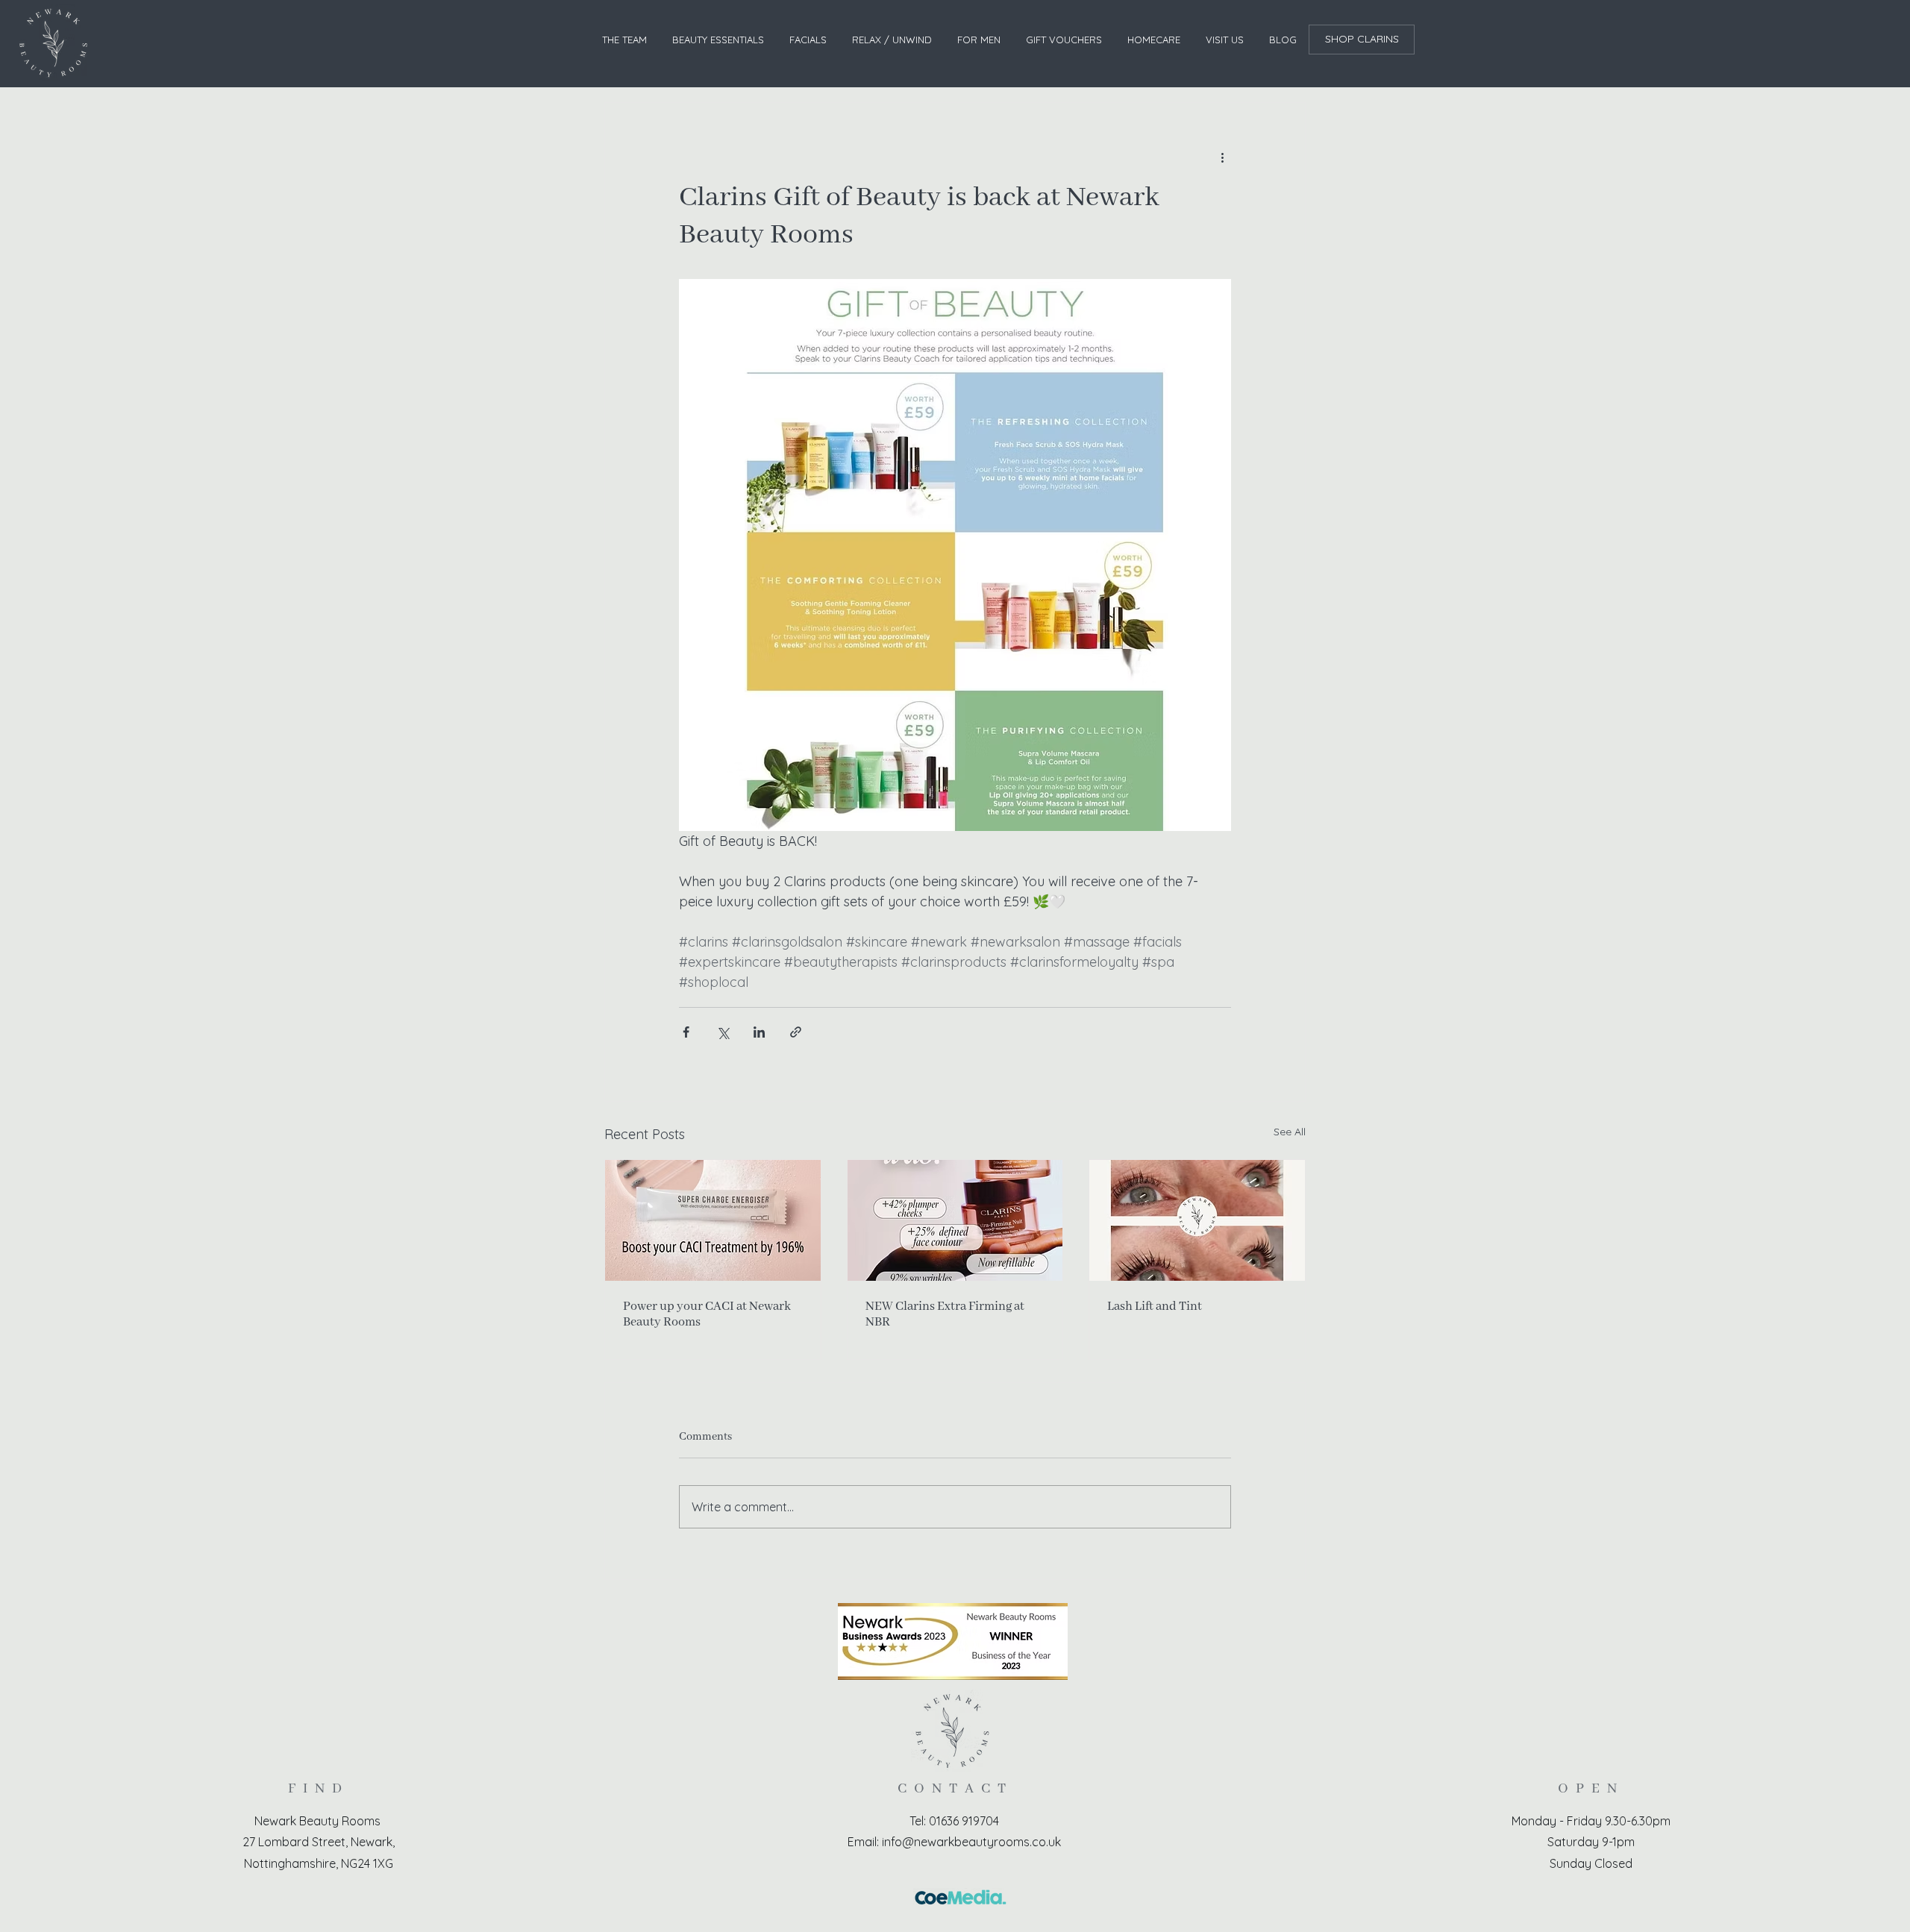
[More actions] (1222, 157)
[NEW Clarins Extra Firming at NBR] (955, 1220)
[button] (718, 40)
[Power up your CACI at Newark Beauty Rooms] (713, 1220)
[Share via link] (796, 1032)
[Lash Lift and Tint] (1197, 1220)
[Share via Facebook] (686, 1032)
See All (1290, 1132)
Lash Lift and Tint (1155, 1307)
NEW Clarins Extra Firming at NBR (945, 1314)
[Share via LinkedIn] (759, 1032)
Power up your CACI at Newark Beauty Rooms (707, 1314)
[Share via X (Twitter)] (723, 1032)
